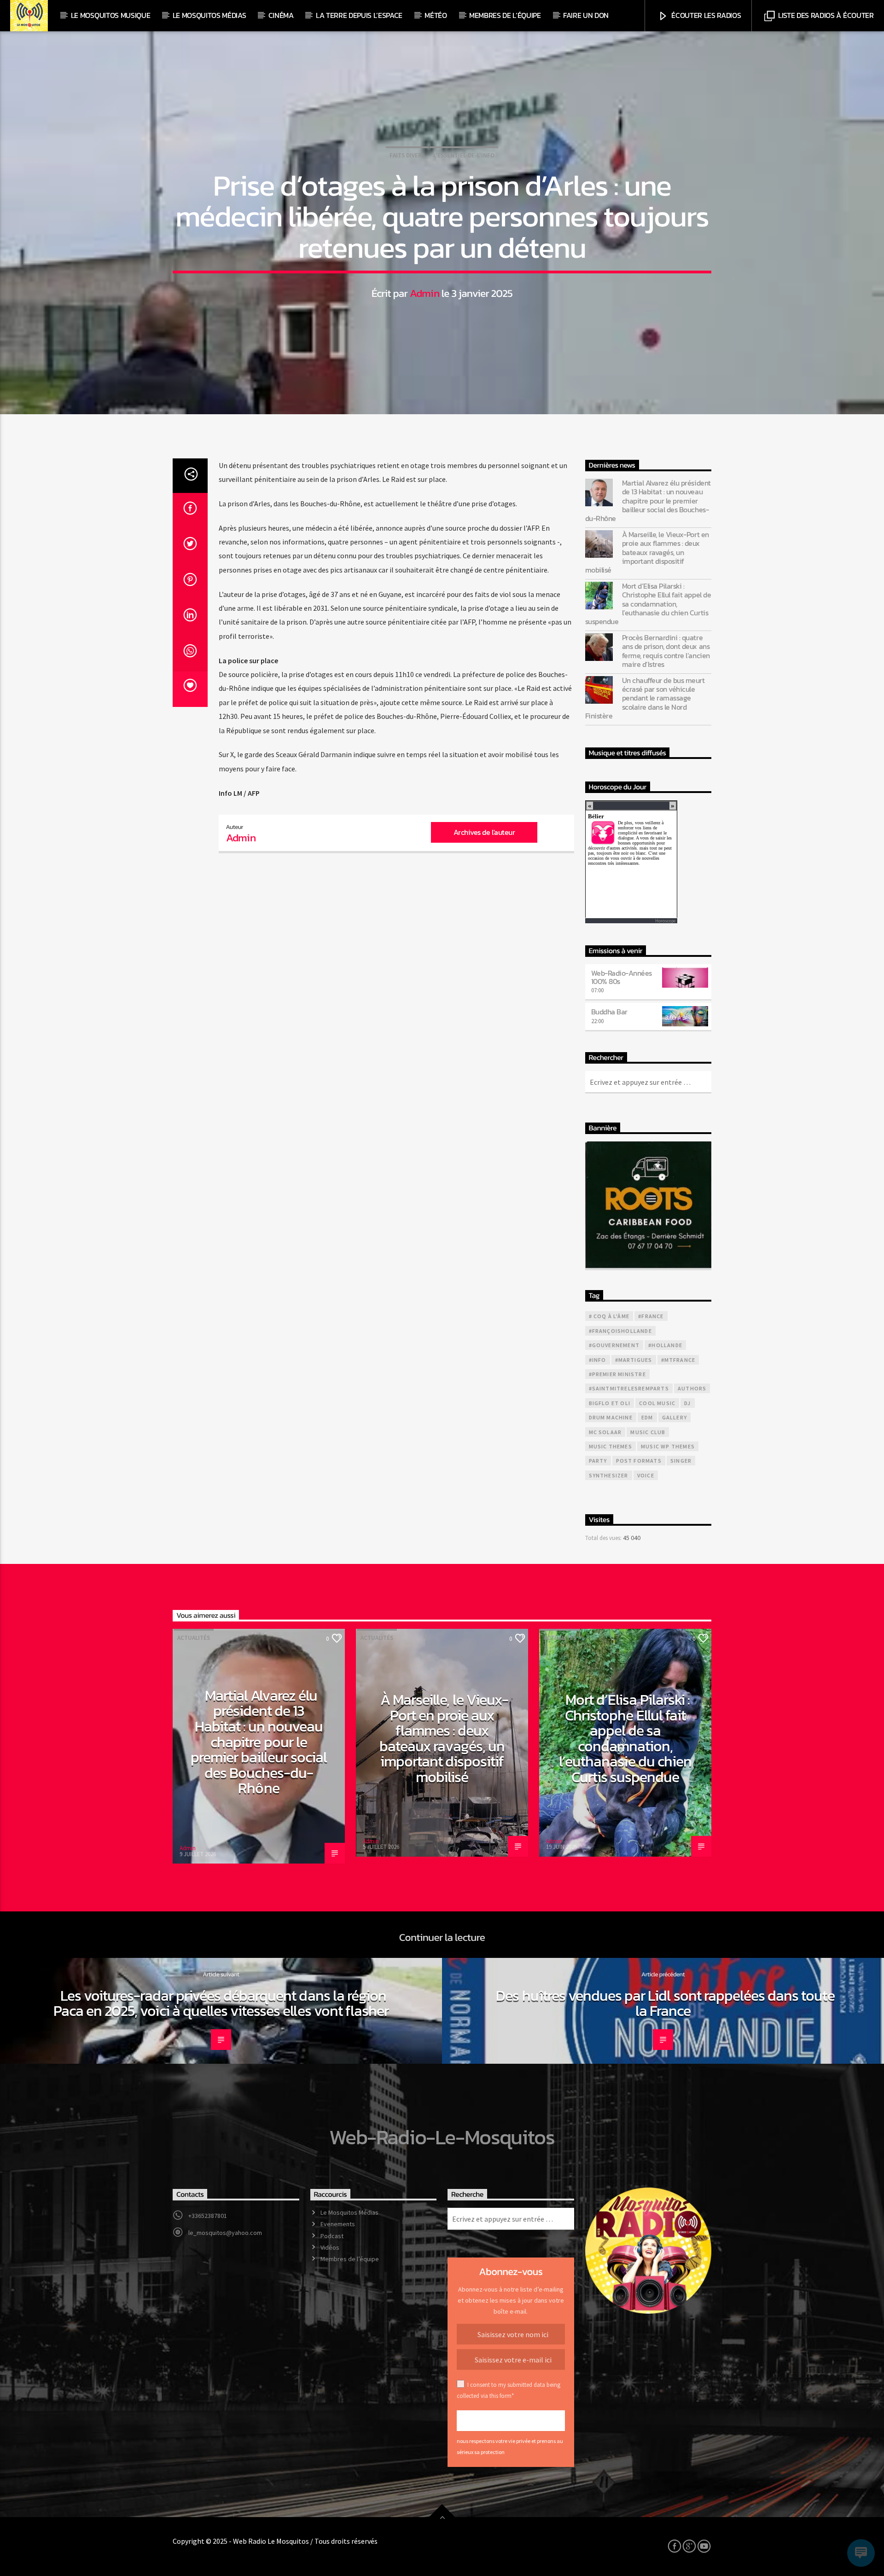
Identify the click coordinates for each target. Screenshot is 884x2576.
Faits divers (407, 155)
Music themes (611, 1446)
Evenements (338, 2224)
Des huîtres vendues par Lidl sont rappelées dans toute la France (665, 2003)
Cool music (657, 1403)
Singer (681, 1461)
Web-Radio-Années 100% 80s (622, 977)
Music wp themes (668, 1446)
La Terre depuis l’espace (359, 15)
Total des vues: (604, 1538)
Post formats (639, 1461)
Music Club (648, 1432)
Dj (687, 1403)
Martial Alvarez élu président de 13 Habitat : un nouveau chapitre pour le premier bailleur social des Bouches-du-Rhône (648, 501)
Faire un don (586, 15)
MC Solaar (605, 1432)
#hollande (665, 1345)
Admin (425, 293)
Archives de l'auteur (484, 832)
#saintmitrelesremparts (629, 1388)
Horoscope (665, 921)
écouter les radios (706, 15)
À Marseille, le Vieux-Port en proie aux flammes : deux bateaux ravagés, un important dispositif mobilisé (647, 552)
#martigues (634, 1360)
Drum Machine (611, 1417)
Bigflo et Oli (610, 1403)
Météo (436, 15)
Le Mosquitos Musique (111, 15)
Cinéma (281, 15)
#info (598, 1360)
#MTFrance (678, 1360)
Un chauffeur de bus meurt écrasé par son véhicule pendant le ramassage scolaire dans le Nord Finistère (645, 698)
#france (651, 1316)
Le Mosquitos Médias (209, 15)
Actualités (194, 1638)
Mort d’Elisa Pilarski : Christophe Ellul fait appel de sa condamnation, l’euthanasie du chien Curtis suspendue (648, 604)
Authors (692, 1388)
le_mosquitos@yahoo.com (225, 2233)
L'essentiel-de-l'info (464, 155)
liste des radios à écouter (825, 15)
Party (598, 1461)
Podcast (332, 2236)
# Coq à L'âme (609, 1316)
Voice (646, 1475)
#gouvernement (614, 1345)
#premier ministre (617, 1374)
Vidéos (330, 2247)
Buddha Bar (609, 1012)
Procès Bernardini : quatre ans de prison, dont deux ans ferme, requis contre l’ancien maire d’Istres (666, 651)
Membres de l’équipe (505, 15)
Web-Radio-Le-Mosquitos (442, 2137)
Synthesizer (609, 1475)
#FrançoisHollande (620, 1331)
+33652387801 (208, 2216)
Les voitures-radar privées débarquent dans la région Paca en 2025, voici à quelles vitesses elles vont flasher (221, 2003)
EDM (647, 1417)
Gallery (675, 1417)
